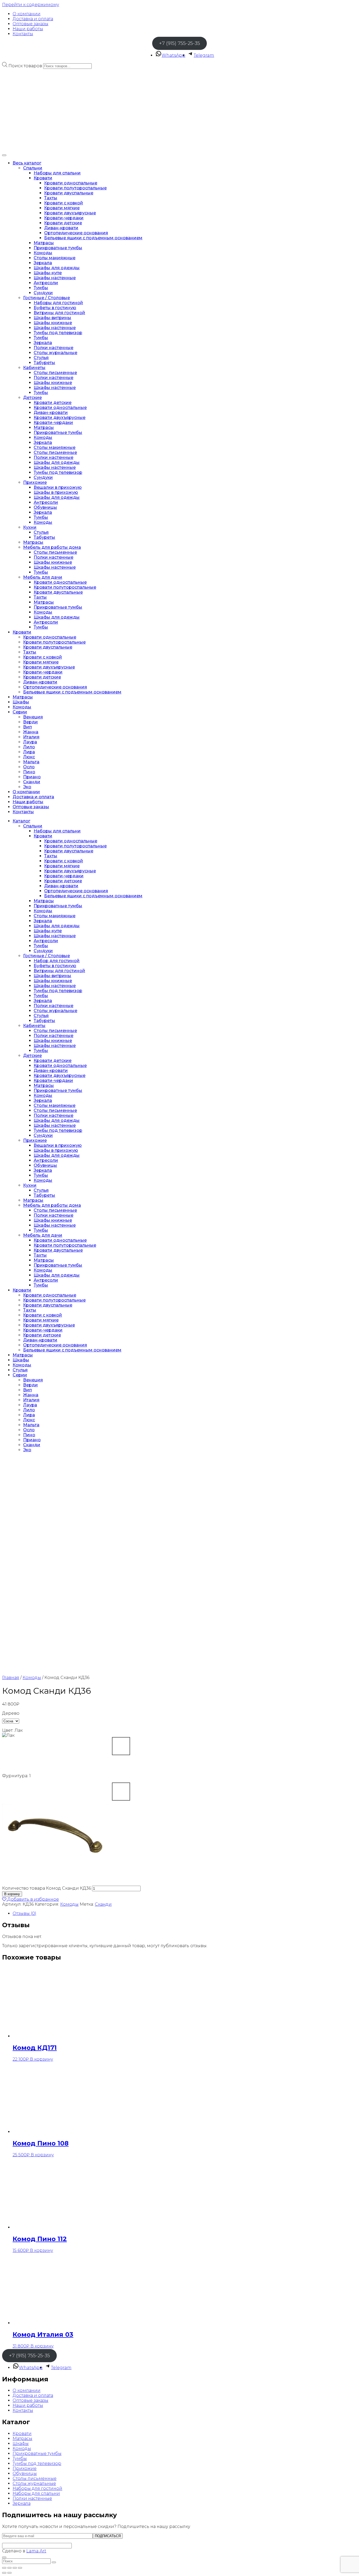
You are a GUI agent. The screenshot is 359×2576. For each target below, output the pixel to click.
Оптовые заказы (30, 24)
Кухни (30, 527)
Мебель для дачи (43, 577)
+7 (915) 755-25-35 (179, 43)
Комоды (43, 253)
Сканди (32, 782)
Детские (32, 398)
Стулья (41, 358)
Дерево (11, 1713)
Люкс (29, 757)
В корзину (12, 1894)
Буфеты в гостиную (55, 308)
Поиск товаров (25, 66)
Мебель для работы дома (52, 547)
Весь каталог (27, 163)
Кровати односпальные (71, 183)
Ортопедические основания (76, 233)
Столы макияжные (55, 258)
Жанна (31, 732)
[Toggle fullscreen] (15, 2568)
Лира (29, 752)
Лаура (30, 742)
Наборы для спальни (57, 173)
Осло (29, 767)
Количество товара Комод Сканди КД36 (47, 1888)
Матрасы (44, 243)
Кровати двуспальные (69, 193)
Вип (27, 727)
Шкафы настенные (55, 278)
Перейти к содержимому (31, 5)
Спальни (33, 168)
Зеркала (43, 263)
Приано (32, 777)
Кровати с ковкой (64, 203)
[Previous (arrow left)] (4, 2573)
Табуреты (44, 363)
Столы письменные (55, 373)
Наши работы (28, 29)
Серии (20, 712)
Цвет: (12, 1730)
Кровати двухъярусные (70, 213)
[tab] (185, 1913)
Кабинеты (34, 368)
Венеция (33, 717)
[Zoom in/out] (20, 2568)
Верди (30, 722)
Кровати (43, 178)
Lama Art (36, 2551)
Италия (31, 737)
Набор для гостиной (57, 961)
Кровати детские (63, 223)
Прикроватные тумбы (58, 248)
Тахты (51, 198)
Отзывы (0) (24, 1913)
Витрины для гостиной (59, 313)
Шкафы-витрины (52, 318)
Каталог (21, 821)
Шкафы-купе (48, 273)
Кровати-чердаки (64, 218)
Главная (11, 1678)
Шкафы (21, 702)
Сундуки (43, 293)
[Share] (9, 2568)
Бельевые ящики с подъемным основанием (93, 238)
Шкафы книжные (53, 323)
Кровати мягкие (62, 208)
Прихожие (35, 482)
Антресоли (46, 283)
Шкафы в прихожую (56, 492)
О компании (27, 14)
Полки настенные (53, 348)
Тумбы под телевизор (58, 333)
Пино (29, 772)
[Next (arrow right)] (9, 2573)
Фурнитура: (16, 1776)
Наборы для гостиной (58, 303)
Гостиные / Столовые (47, 298)
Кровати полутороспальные (75, 188)
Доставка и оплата (33, 19)
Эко (27, 787)
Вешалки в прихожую (58, 487)
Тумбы (41, 288)
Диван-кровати (61, 228)
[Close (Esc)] (4, 2568)
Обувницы (45, 507)
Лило (29, 747)
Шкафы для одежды (57, 268)
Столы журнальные (55, 353)
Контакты (23, 34)
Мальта (31, 762)
